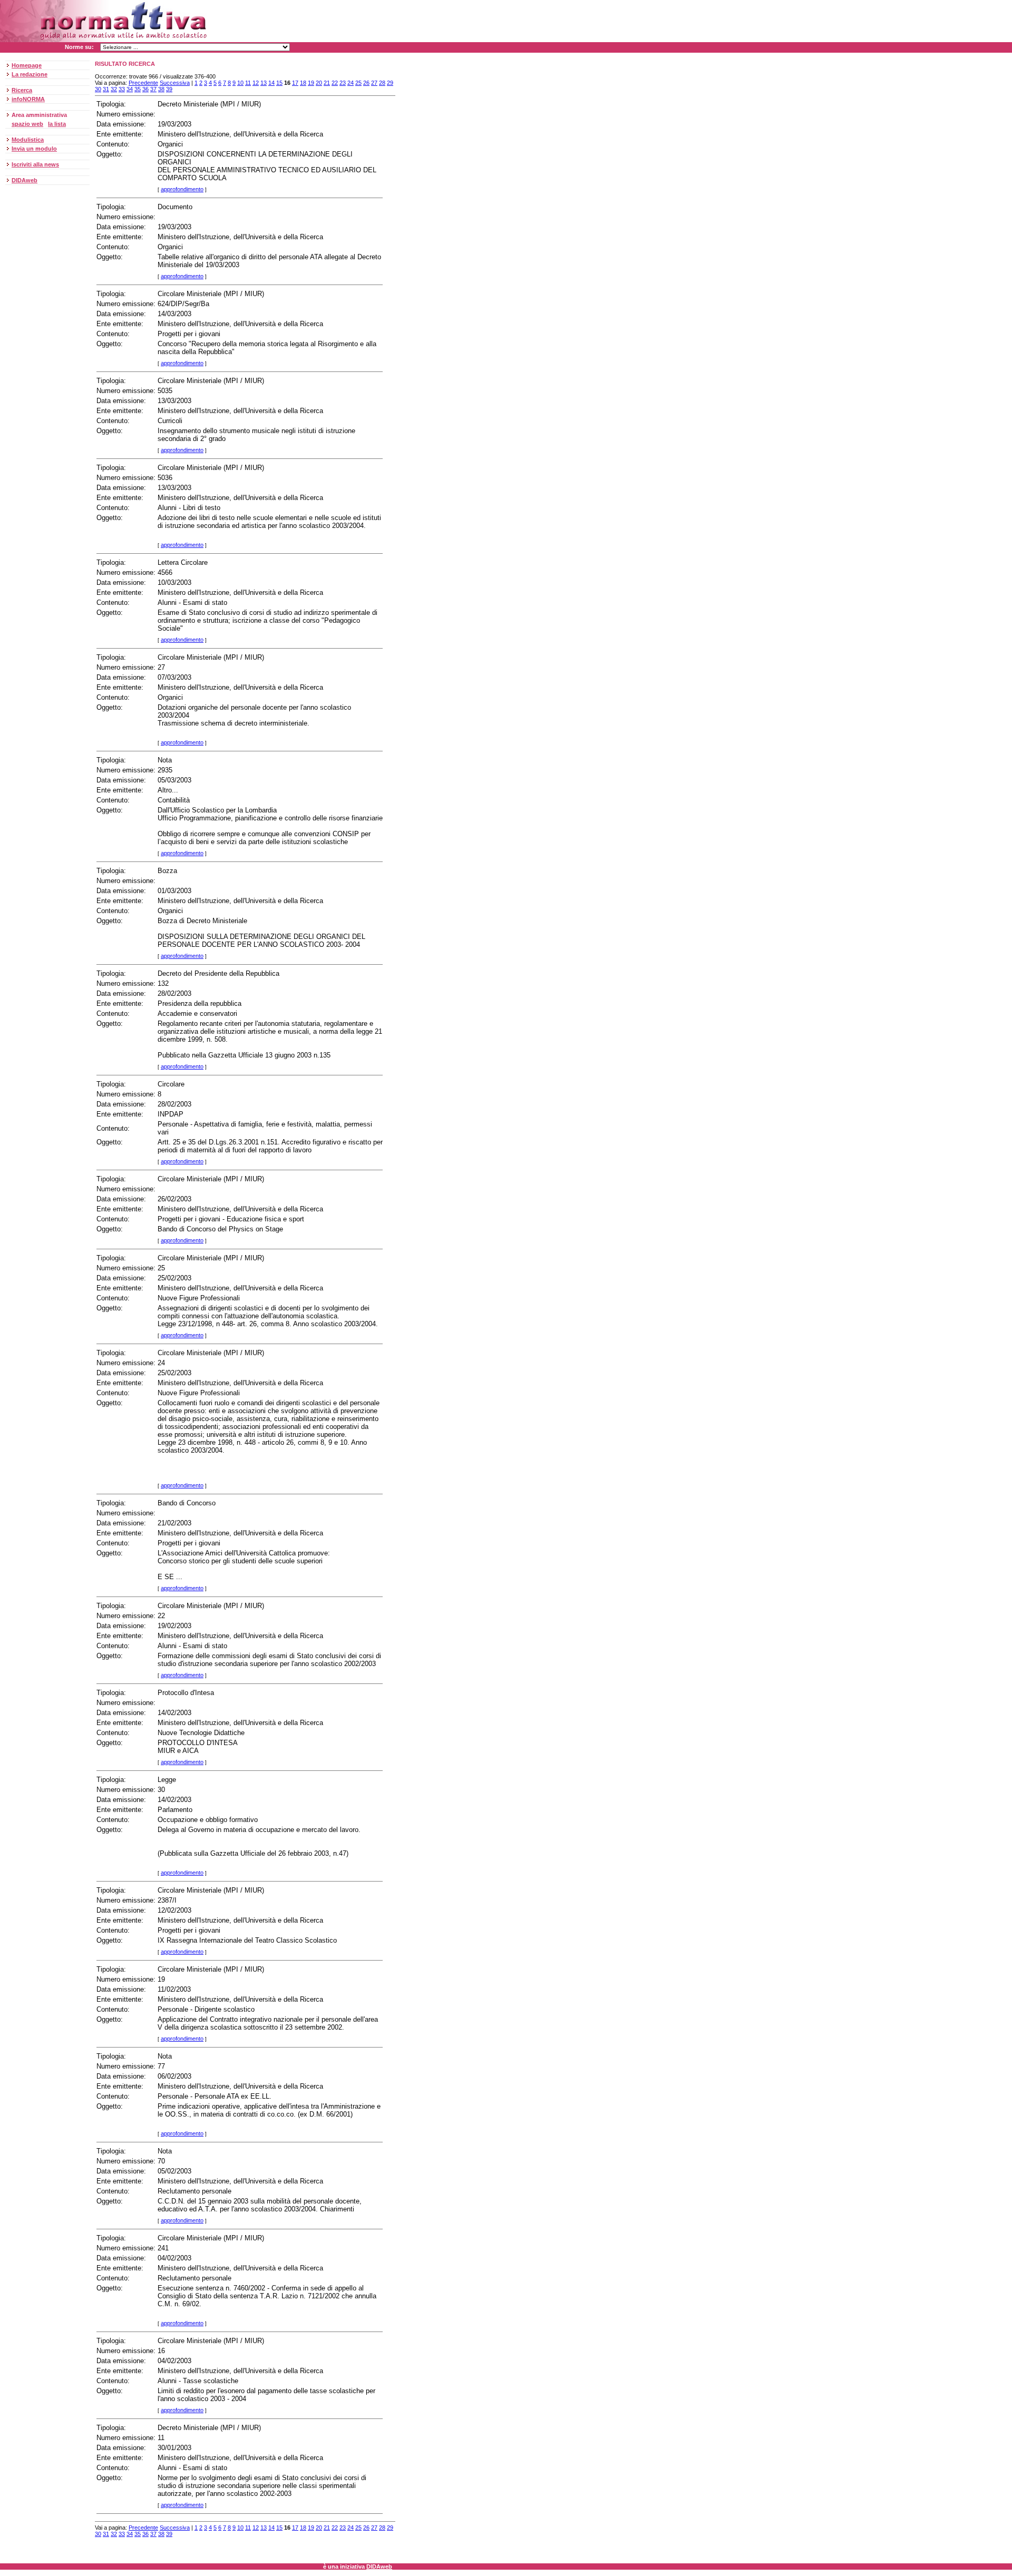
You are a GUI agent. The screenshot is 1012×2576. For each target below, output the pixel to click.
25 (358, 83)
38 (161, 89)
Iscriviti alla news (35, 164)
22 (335, 83)
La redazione (30, 74)
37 (153, 89)
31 (106, 89)
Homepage (27, 65)
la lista (57, 124)
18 (303, 83)
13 (264, 83)
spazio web (27, 124)
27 (374, 83)
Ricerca (22, 90)
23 (343, 83)
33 (122, 89)
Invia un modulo (34, 149)
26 (366, 83)
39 (169, 89)
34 (130, 89)
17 (295, 83)
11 (248, 83)
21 (327, 83)
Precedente (143, 83)
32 (114, 89)
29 (390, 83)
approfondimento (182, 189)
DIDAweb (25, 180)
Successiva (175, 83)
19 (311, 83)
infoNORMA (28, 99)
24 (351, 83)
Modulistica (28, 140)
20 (319, 83)
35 (138, 89)
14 (271, 83)
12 (256, 83)
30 (98, 89)
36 (145, 89)
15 (279, 83)
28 (382, 83)
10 (240, 83)
